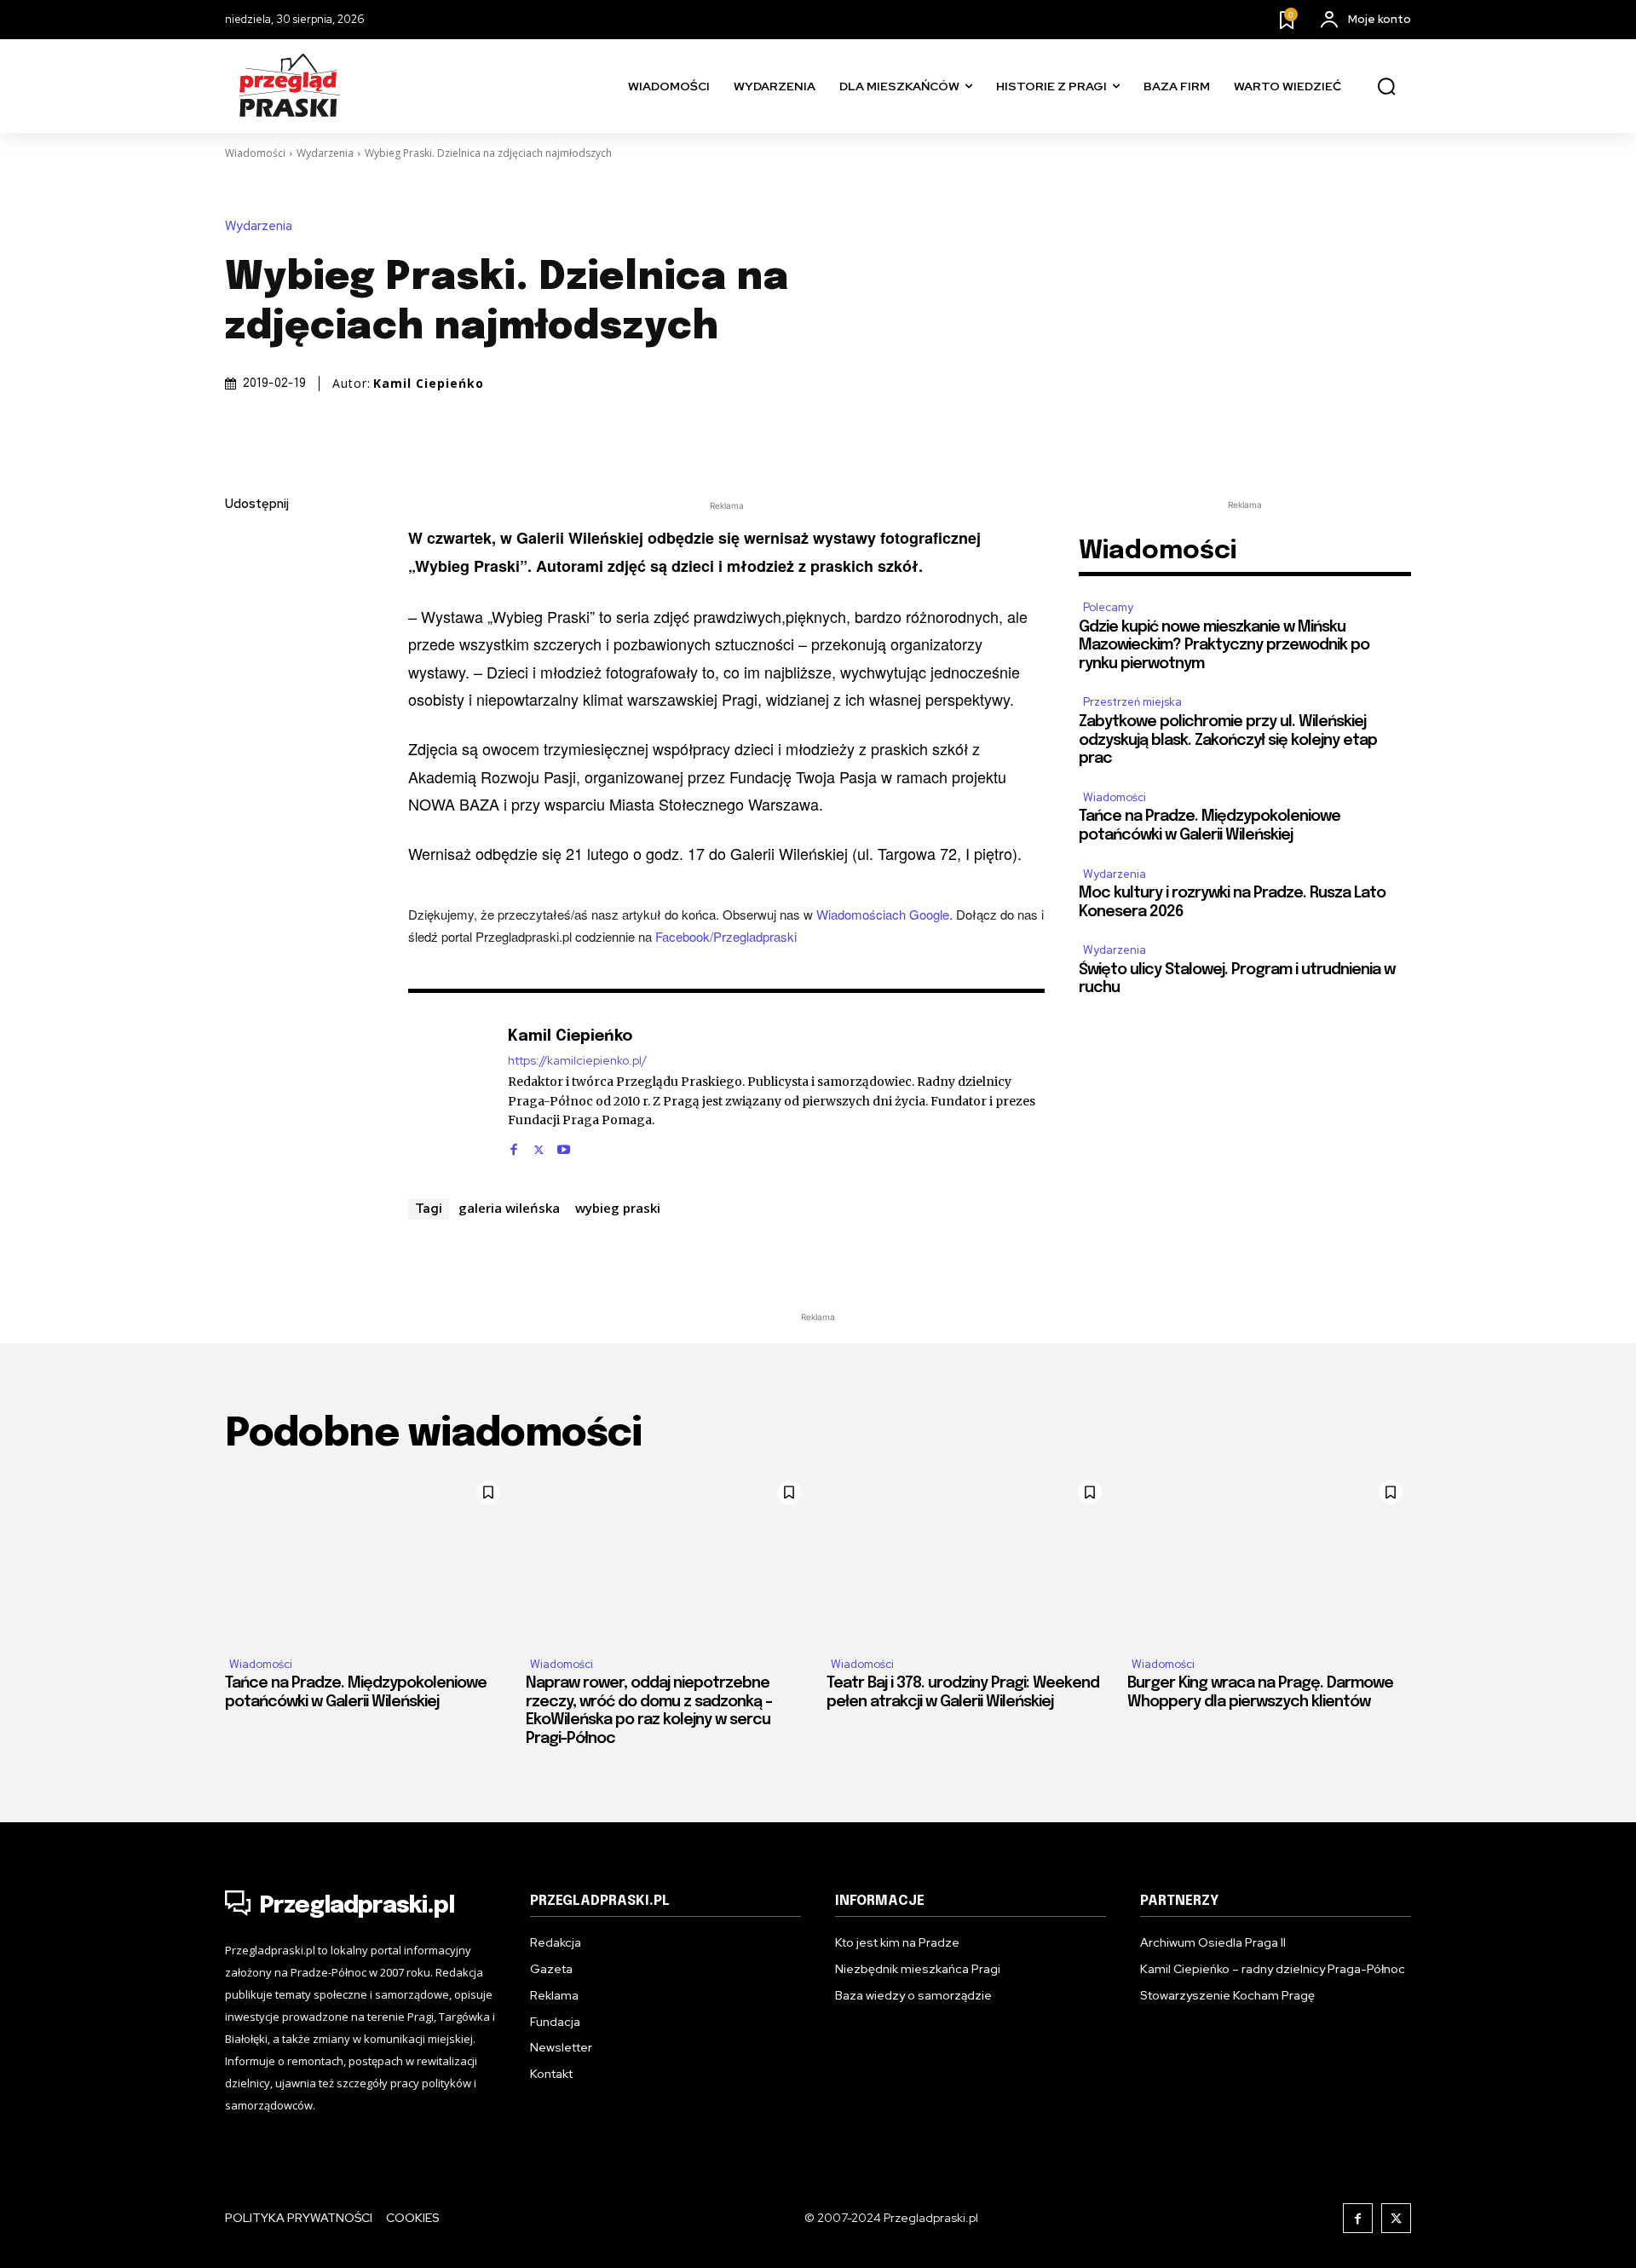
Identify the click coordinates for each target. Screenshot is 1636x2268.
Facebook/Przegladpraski (726, 936)
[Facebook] (242, 545)
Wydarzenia (325, 153)
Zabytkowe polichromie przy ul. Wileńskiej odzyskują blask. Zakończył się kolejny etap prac (1228, 740)
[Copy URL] (242, 746)
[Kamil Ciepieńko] (449, 1090)
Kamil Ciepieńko (429, 384)
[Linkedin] (242, 626)
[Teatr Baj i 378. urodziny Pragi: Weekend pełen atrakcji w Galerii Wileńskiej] (968, 1557)
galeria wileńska (509, 1208)
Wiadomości (255, 153)
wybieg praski (618, 1208)
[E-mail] (242, 666)
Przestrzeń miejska (1132, 702)
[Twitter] (242, 586)
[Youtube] (564, 1146)
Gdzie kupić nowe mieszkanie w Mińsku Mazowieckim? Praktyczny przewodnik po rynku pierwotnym (1224, 646)
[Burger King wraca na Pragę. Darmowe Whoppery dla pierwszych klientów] (1269, 1557)
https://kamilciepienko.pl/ (577, 1061)
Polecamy (1108, 607)
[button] (1386, 87)
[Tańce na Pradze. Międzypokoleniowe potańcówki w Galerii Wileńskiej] (367, 1557)
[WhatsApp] (242, 706)
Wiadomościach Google (883, 914)
